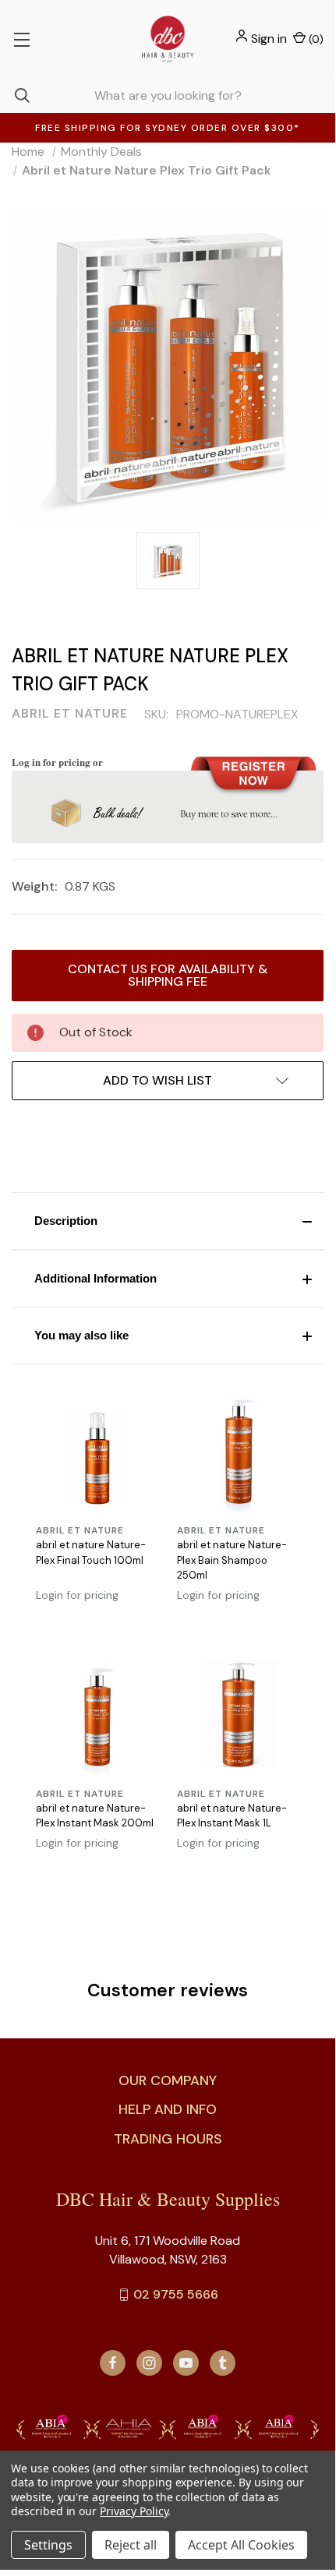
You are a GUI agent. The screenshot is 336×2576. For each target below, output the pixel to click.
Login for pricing (77, 1595)
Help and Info (168, 2109)
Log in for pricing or (57, 762)
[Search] (15, 95)
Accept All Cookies (241, 2545)
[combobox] (168, 95)
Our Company (168, 2080)
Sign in (269, 39)
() (315, 39)
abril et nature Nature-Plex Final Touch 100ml (91, 1553)
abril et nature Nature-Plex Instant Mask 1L (232, 1816)
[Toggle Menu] (21, 39)
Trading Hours (168, 2139)
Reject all (131, 2545)
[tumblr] (223, 2363)
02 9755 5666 (176, 2294)
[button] (168, 1221)
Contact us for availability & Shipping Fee (168, 975)
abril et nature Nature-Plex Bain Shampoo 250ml (232, 1560)
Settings (48, 2545)
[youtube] (186, 2363)
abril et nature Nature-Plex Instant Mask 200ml (95, 1816)
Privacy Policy (134, 2511)
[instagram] (149, 2363)
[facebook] (113, 2363)
